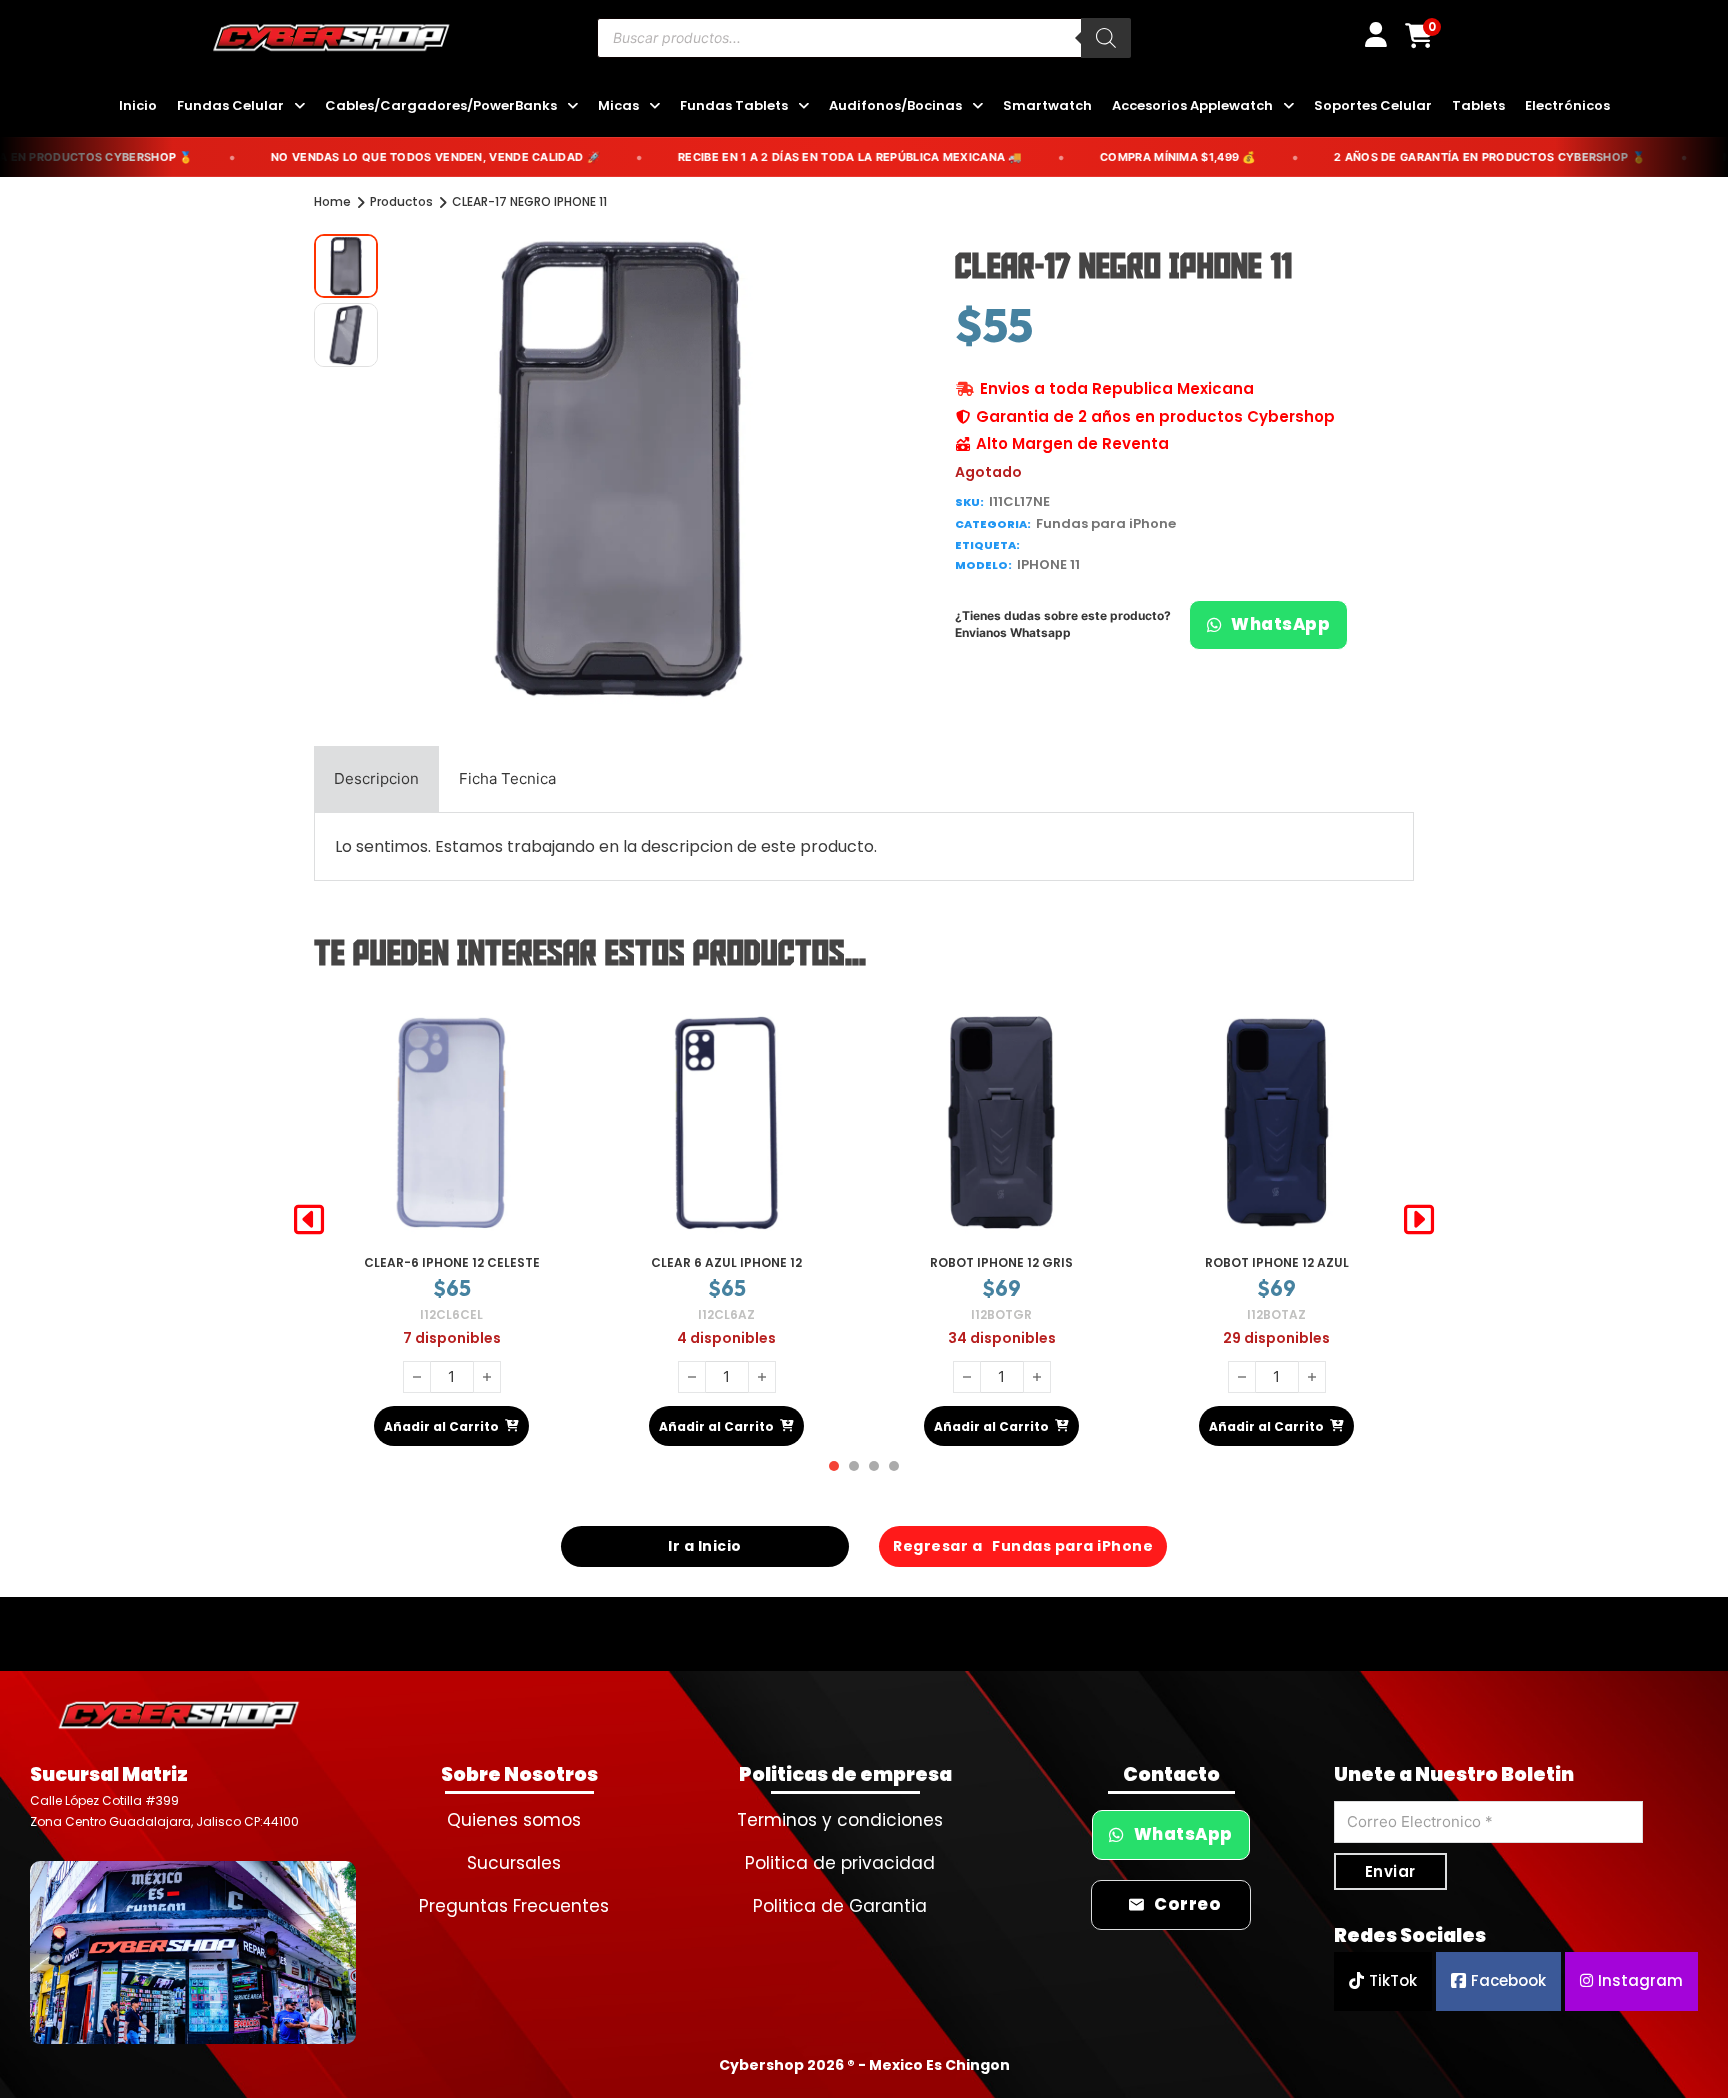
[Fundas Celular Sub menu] (299, 106)
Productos (401, 201)
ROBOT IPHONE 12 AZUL (1002, 1262)
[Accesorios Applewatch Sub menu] (1288, 106)
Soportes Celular (1373, 105)
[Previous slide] (309, 1220)
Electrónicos (1567, 105)
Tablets (1478, 105)
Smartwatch (1047, 105)
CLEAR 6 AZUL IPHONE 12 (451, 1262)
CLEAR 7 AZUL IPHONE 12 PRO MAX (1276, 1262)
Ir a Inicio (705, 1546)
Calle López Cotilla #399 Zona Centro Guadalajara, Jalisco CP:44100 (164, 1810)
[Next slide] (1419, 1220)
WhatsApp (1280, 624)
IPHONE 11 (1048, 564)
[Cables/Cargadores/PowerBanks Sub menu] (572, 106)
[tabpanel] (864, 846)
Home (332, 201)
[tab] (376, 779)
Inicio (138, 105)
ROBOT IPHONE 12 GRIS (726, 1262)
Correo (1187, 1904)
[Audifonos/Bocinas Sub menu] (977, 106)
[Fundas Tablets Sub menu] (803, 106)
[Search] (1106, 38)
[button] (827, 261)
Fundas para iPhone (1106, 523)
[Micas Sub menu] (654, 106)
